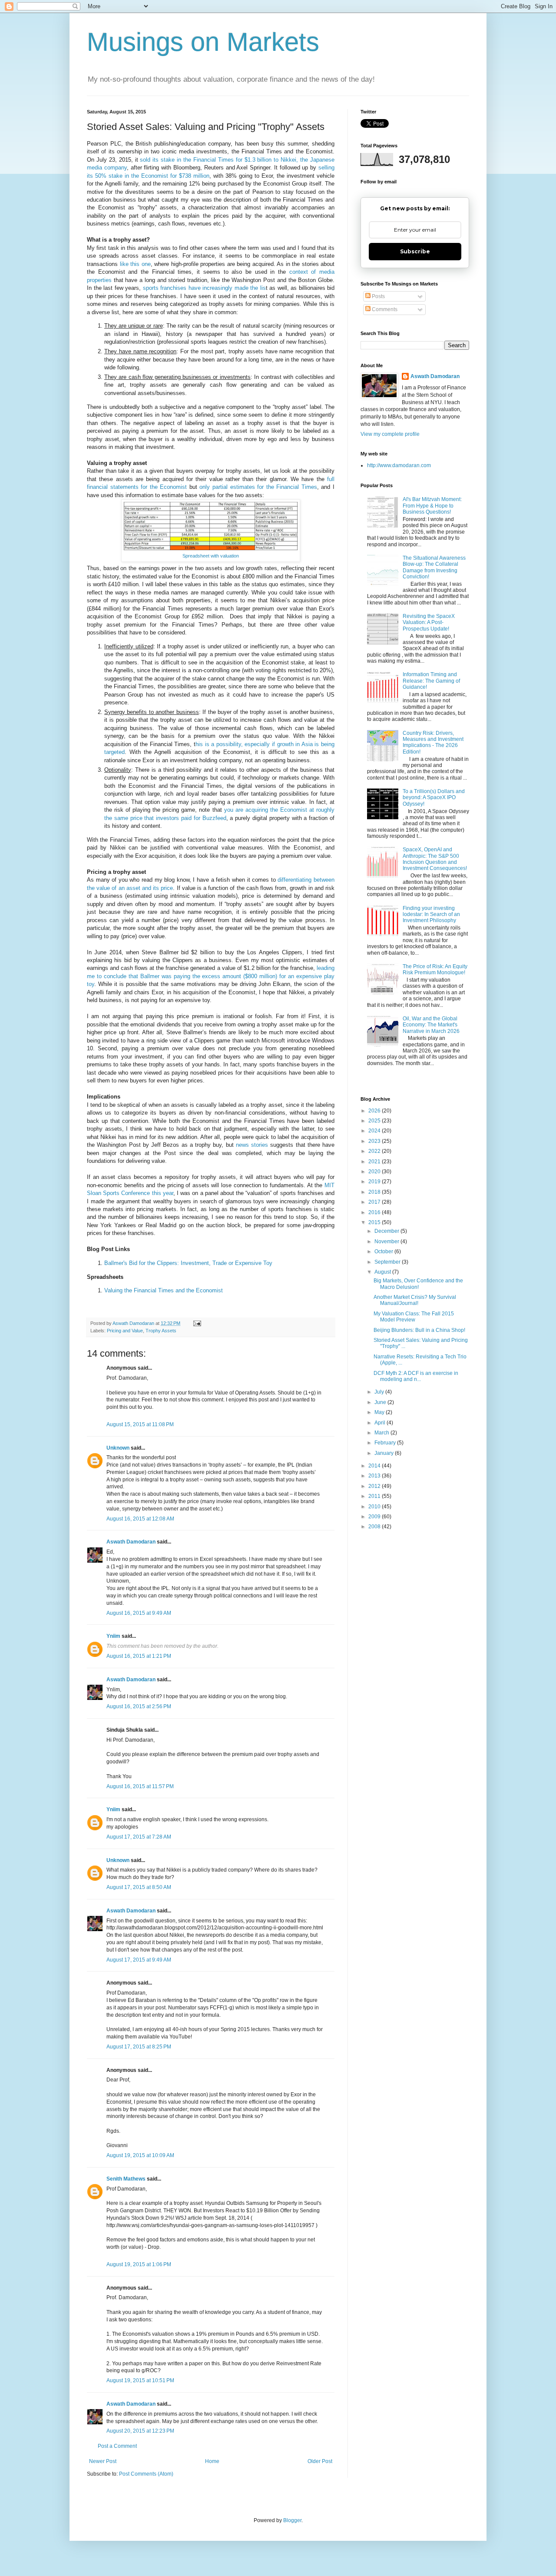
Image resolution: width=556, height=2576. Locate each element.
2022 (375, 1151)
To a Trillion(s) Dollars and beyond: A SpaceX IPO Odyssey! (434, 798)
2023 (375, 1141)
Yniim (113, 1636)
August (383, 1272)
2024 (375, 1131)
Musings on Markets (203, 42)
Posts (378, 296)
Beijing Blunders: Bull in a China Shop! (419, 1330)
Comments (384, 309)
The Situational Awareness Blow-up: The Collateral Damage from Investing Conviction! (434, 567)
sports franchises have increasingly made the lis (204, 288)
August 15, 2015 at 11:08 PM (140, 1424)
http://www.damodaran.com (399, 465)
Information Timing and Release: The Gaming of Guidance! (431, 681)
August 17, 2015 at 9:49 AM (139, 1960)
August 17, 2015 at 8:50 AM (139, 1887)
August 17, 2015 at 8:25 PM (139, 2047)
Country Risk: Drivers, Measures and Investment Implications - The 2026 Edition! (433, 742)
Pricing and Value (125, 1331)
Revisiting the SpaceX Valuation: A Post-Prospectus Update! (429, 622)
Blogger (292, 2520)
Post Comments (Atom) (146, 2474)
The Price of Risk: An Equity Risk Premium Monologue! (435, 969)
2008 (375, 1527)
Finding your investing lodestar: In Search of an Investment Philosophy (431, 915)
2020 (375, 1172)
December (387, 1231)
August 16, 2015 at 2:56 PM (139, 1706)
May (380, 1412)
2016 (375, 1212)
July (380, 1392)
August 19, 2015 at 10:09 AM (140, 2155)
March (382, 1433)
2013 (375, 1476)
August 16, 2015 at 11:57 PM (140, 1786)
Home (212, 2461)
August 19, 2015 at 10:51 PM (140, 2380)
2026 (375, 1111)
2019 (375, 1182)
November (387, 1242)
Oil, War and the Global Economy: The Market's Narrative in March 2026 (431, 1025)
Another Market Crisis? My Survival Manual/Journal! (415, 1300)
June (381, 1402)
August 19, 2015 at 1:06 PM (139, 2264)
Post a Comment (117, 2446)
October (384, 1251)
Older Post (320, 2461)
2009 (375, 1517)
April (381, 1423)
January (385, 1453)
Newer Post (103, 2461)
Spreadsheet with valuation (211, 556)
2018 (375, 1192)
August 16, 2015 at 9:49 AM (139, 1613)
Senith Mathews (126, 2179)
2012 (375, 1486)
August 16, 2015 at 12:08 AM (140, 1519)
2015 (375, 1222)
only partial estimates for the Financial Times (258, 487)
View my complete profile (390, 434)
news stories (252, 1145)
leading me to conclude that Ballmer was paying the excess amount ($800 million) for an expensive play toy (211, 976)
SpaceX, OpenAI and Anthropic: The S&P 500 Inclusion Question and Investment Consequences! (435, 859)
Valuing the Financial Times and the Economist (164, 1290)
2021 (375, 1162)
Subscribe (415, 251)
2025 (375, 1121)
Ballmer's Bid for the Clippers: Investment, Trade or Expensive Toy (188, 1263)
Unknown (118, 1448)
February (386, 1443)
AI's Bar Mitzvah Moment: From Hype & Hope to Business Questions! (432, 506)
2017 (375, 1202)
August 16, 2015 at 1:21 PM (139, 1656)
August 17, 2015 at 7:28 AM (139, 1837)
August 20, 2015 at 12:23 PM (140, 2431)
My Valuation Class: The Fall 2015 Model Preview (414, 1317)
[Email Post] (197, 1323)
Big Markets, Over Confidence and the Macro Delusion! (418, 1284)
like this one (135, 264)
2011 (375, 1496)
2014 (375, 1466)
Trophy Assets (161, 1331)
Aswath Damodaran (131, 1542)
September (388, 1262)
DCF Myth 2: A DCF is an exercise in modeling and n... (416, 1376)
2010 (375, 1507)
